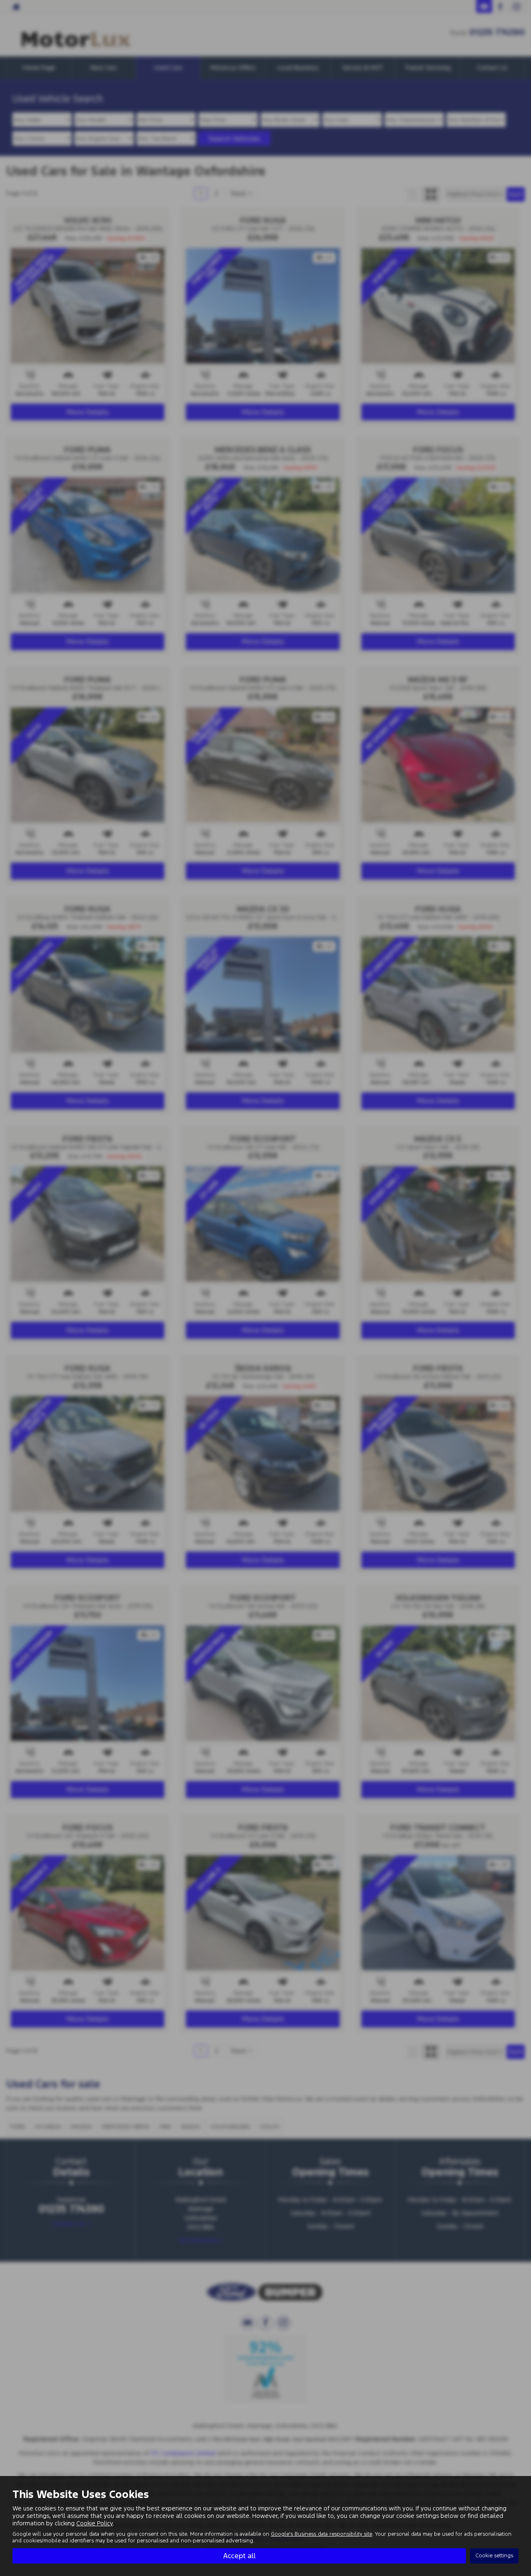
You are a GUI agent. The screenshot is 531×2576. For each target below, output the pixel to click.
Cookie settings (494, 2556)
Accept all (239, 2556)
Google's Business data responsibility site (322, 2534)
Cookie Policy (95, 2523)
